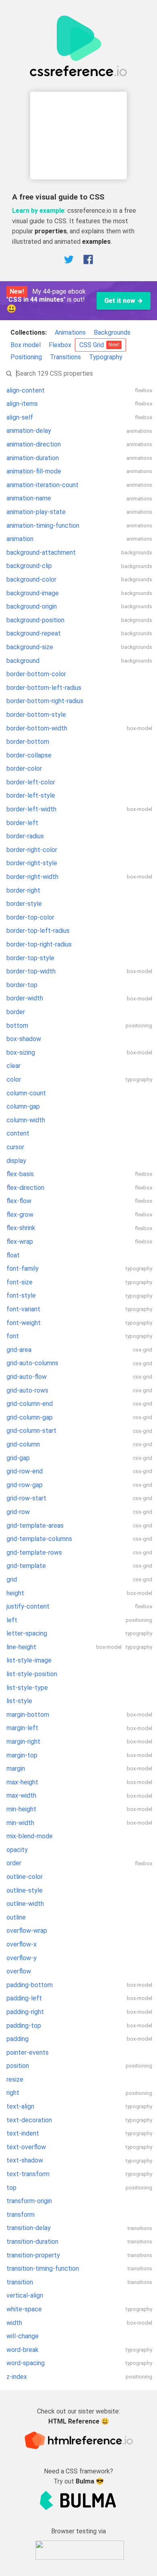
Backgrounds (112, 332)
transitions (140, 2228)
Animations (70, 332)
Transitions (65, 357)
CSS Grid (99, 345)
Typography (106, 357)
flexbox (144, 390)
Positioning (26, 357)
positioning (139, 1026)
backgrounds (137, 552)
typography (139, 1079)
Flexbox (60, 345)
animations (139, 431)
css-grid (143, 1350)
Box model (26, 345)
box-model (139, 728)
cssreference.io (89, 211)
